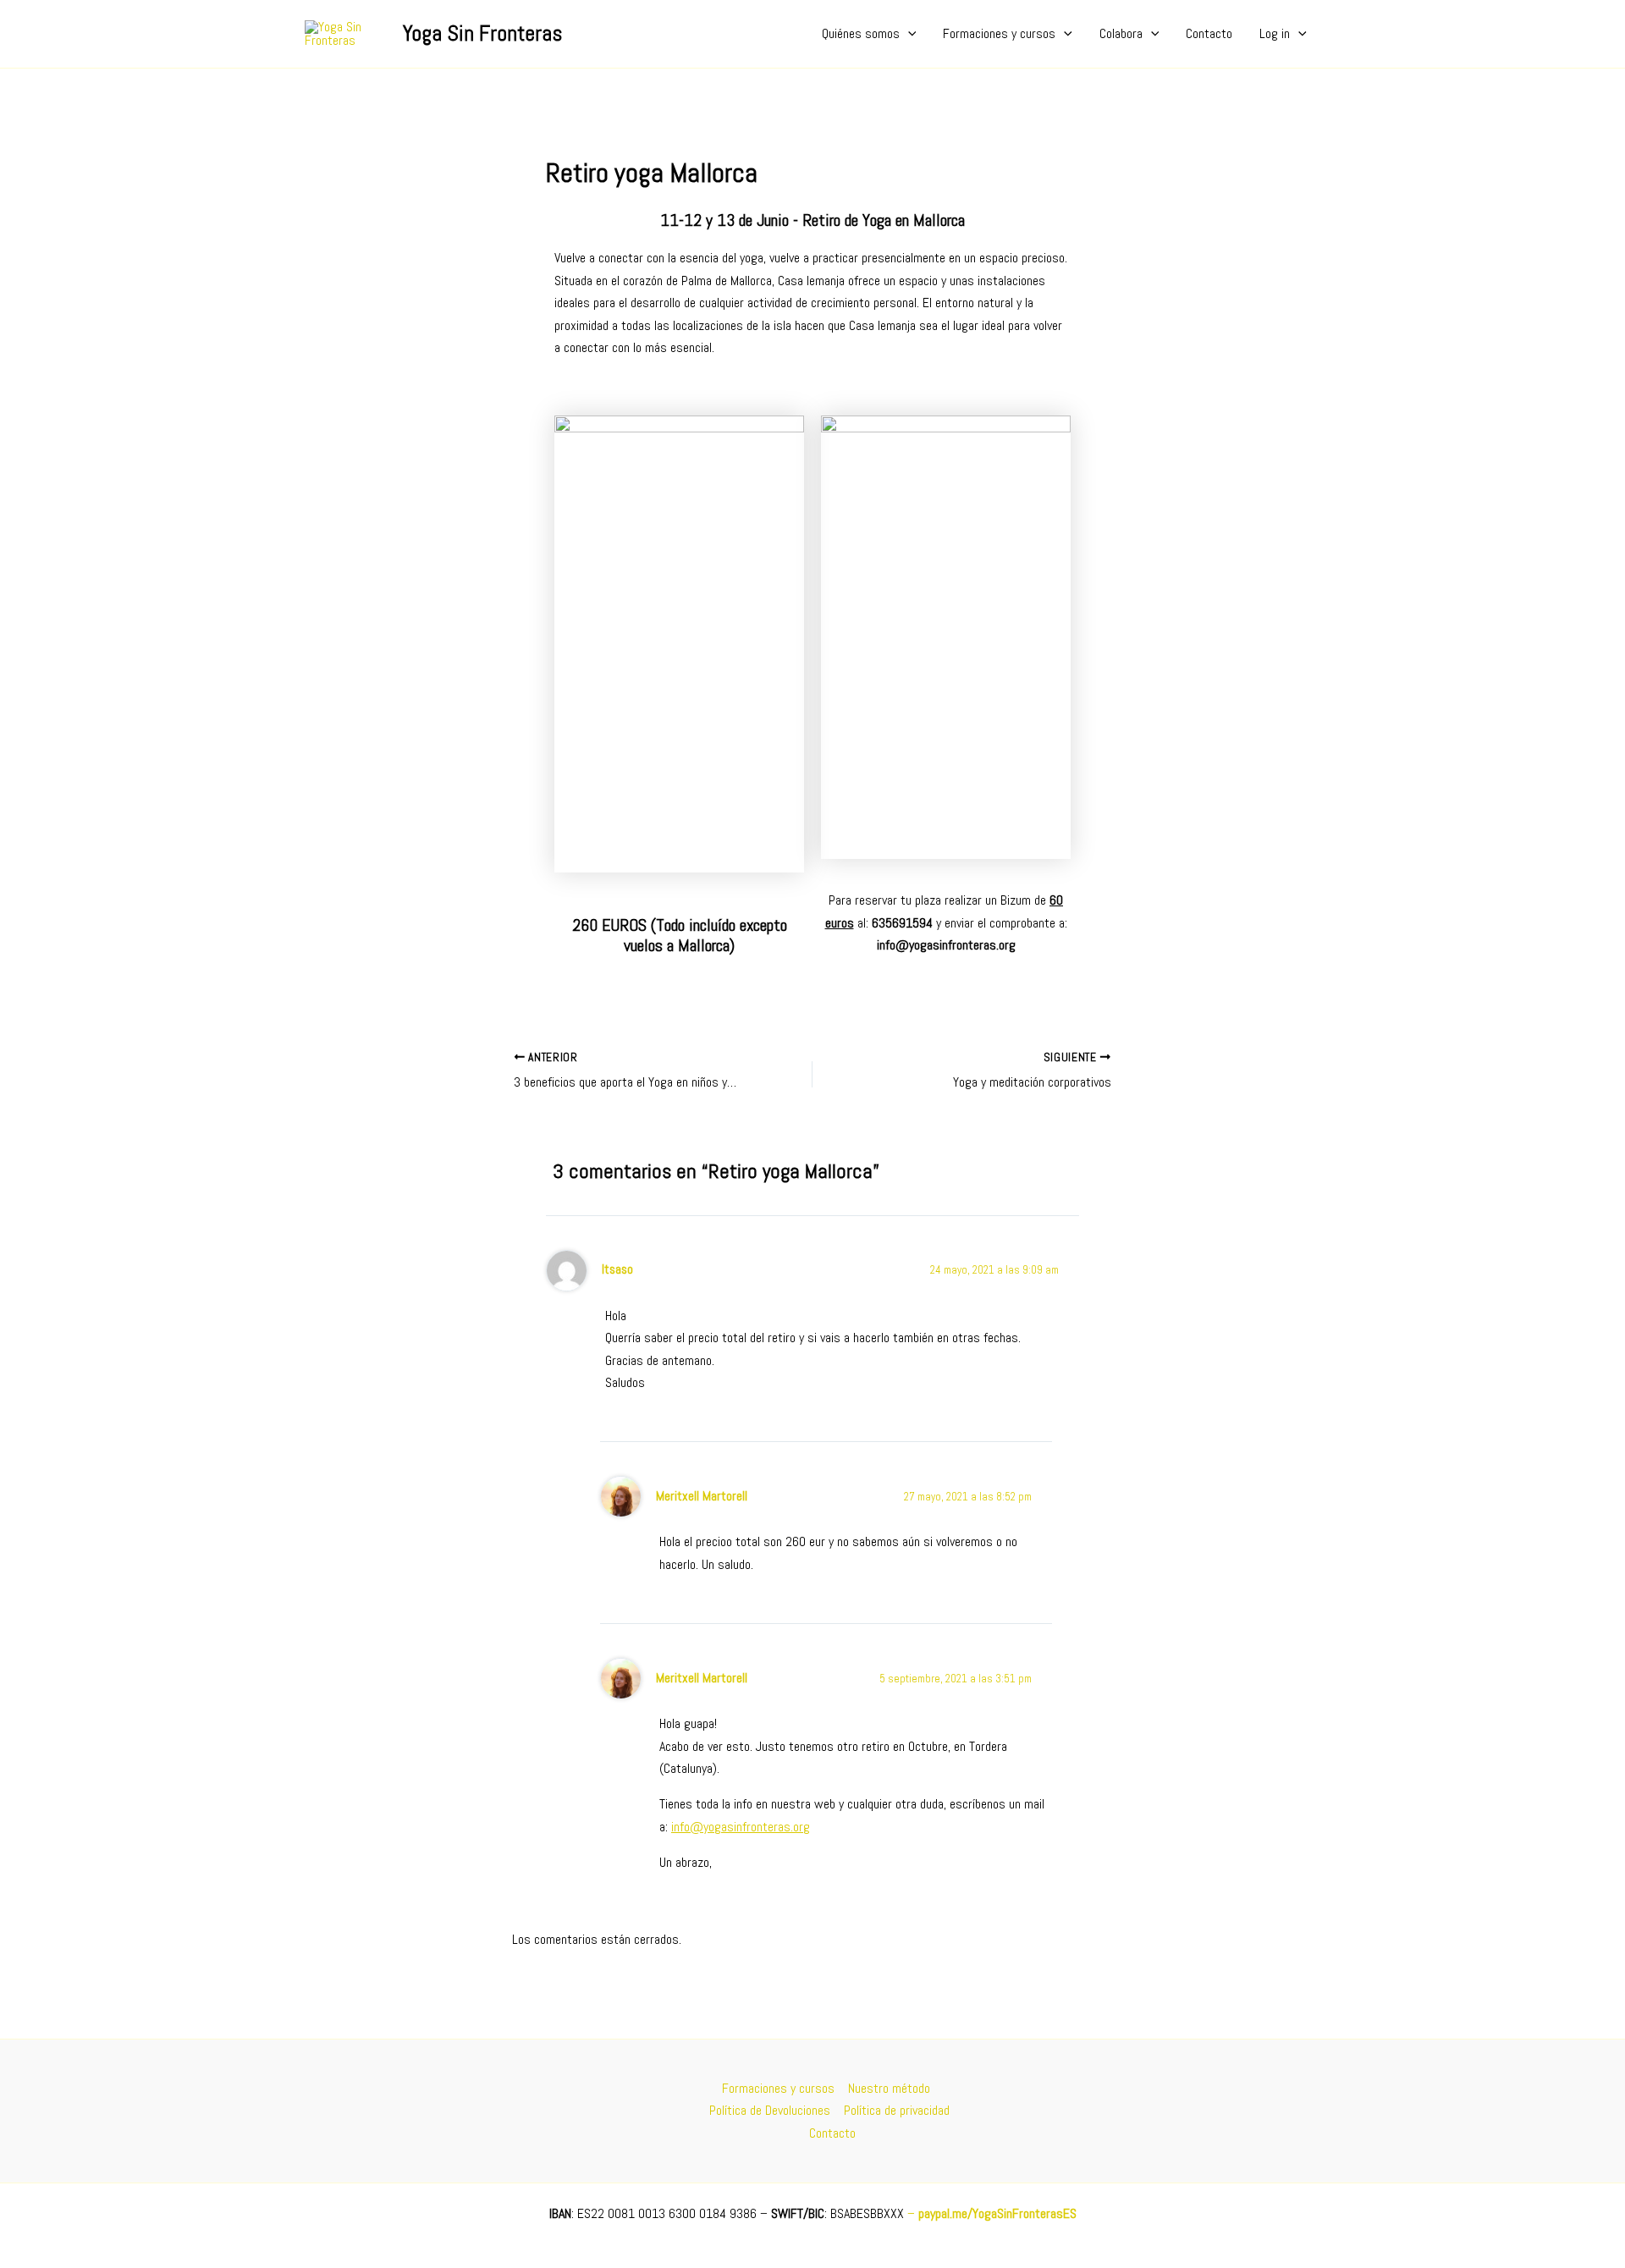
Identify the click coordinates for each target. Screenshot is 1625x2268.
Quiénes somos (861, 33)
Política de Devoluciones (770, 2110)
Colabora (1121, 33)
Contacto (1209, 33)
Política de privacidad (897, 2110)
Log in (1275, 33)
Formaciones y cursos (999, 33)
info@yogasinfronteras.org (741, 1827)
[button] (908, 34)
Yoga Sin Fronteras (482, 33)
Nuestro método (889, 2088)
